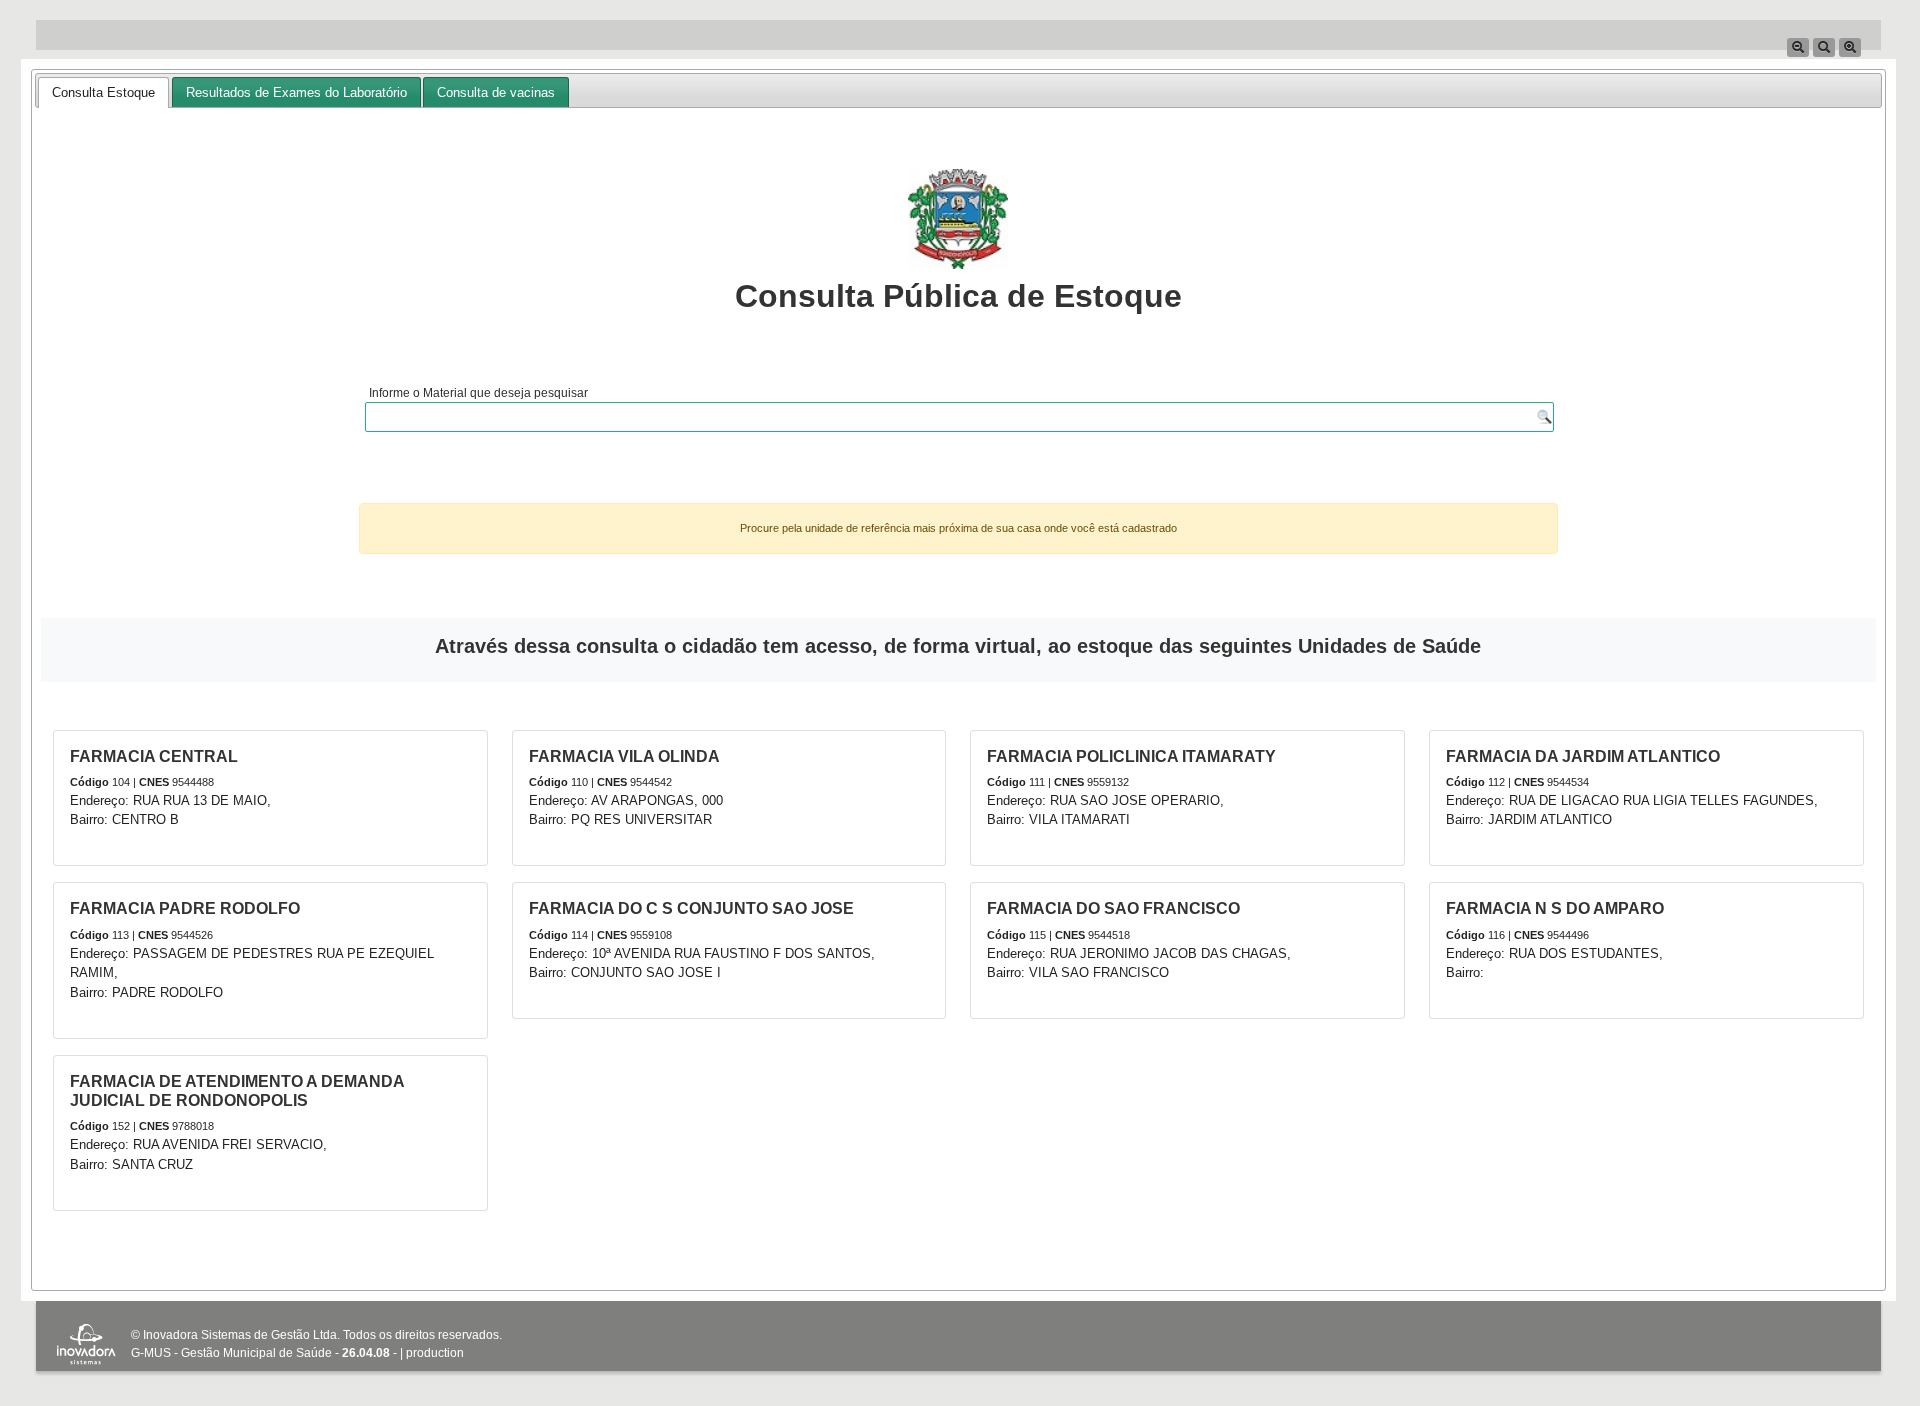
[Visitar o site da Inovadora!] (86, 1346)
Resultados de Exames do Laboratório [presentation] (296, 92)
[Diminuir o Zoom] (1798, 47)
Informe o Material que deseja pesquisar (478, 393)
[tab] (103, 92)
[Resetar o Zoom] (1824, 47)
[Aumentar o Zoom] (1850, 47)
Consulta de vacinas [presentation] (496, 92)
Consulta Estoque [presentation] (103, 92)
